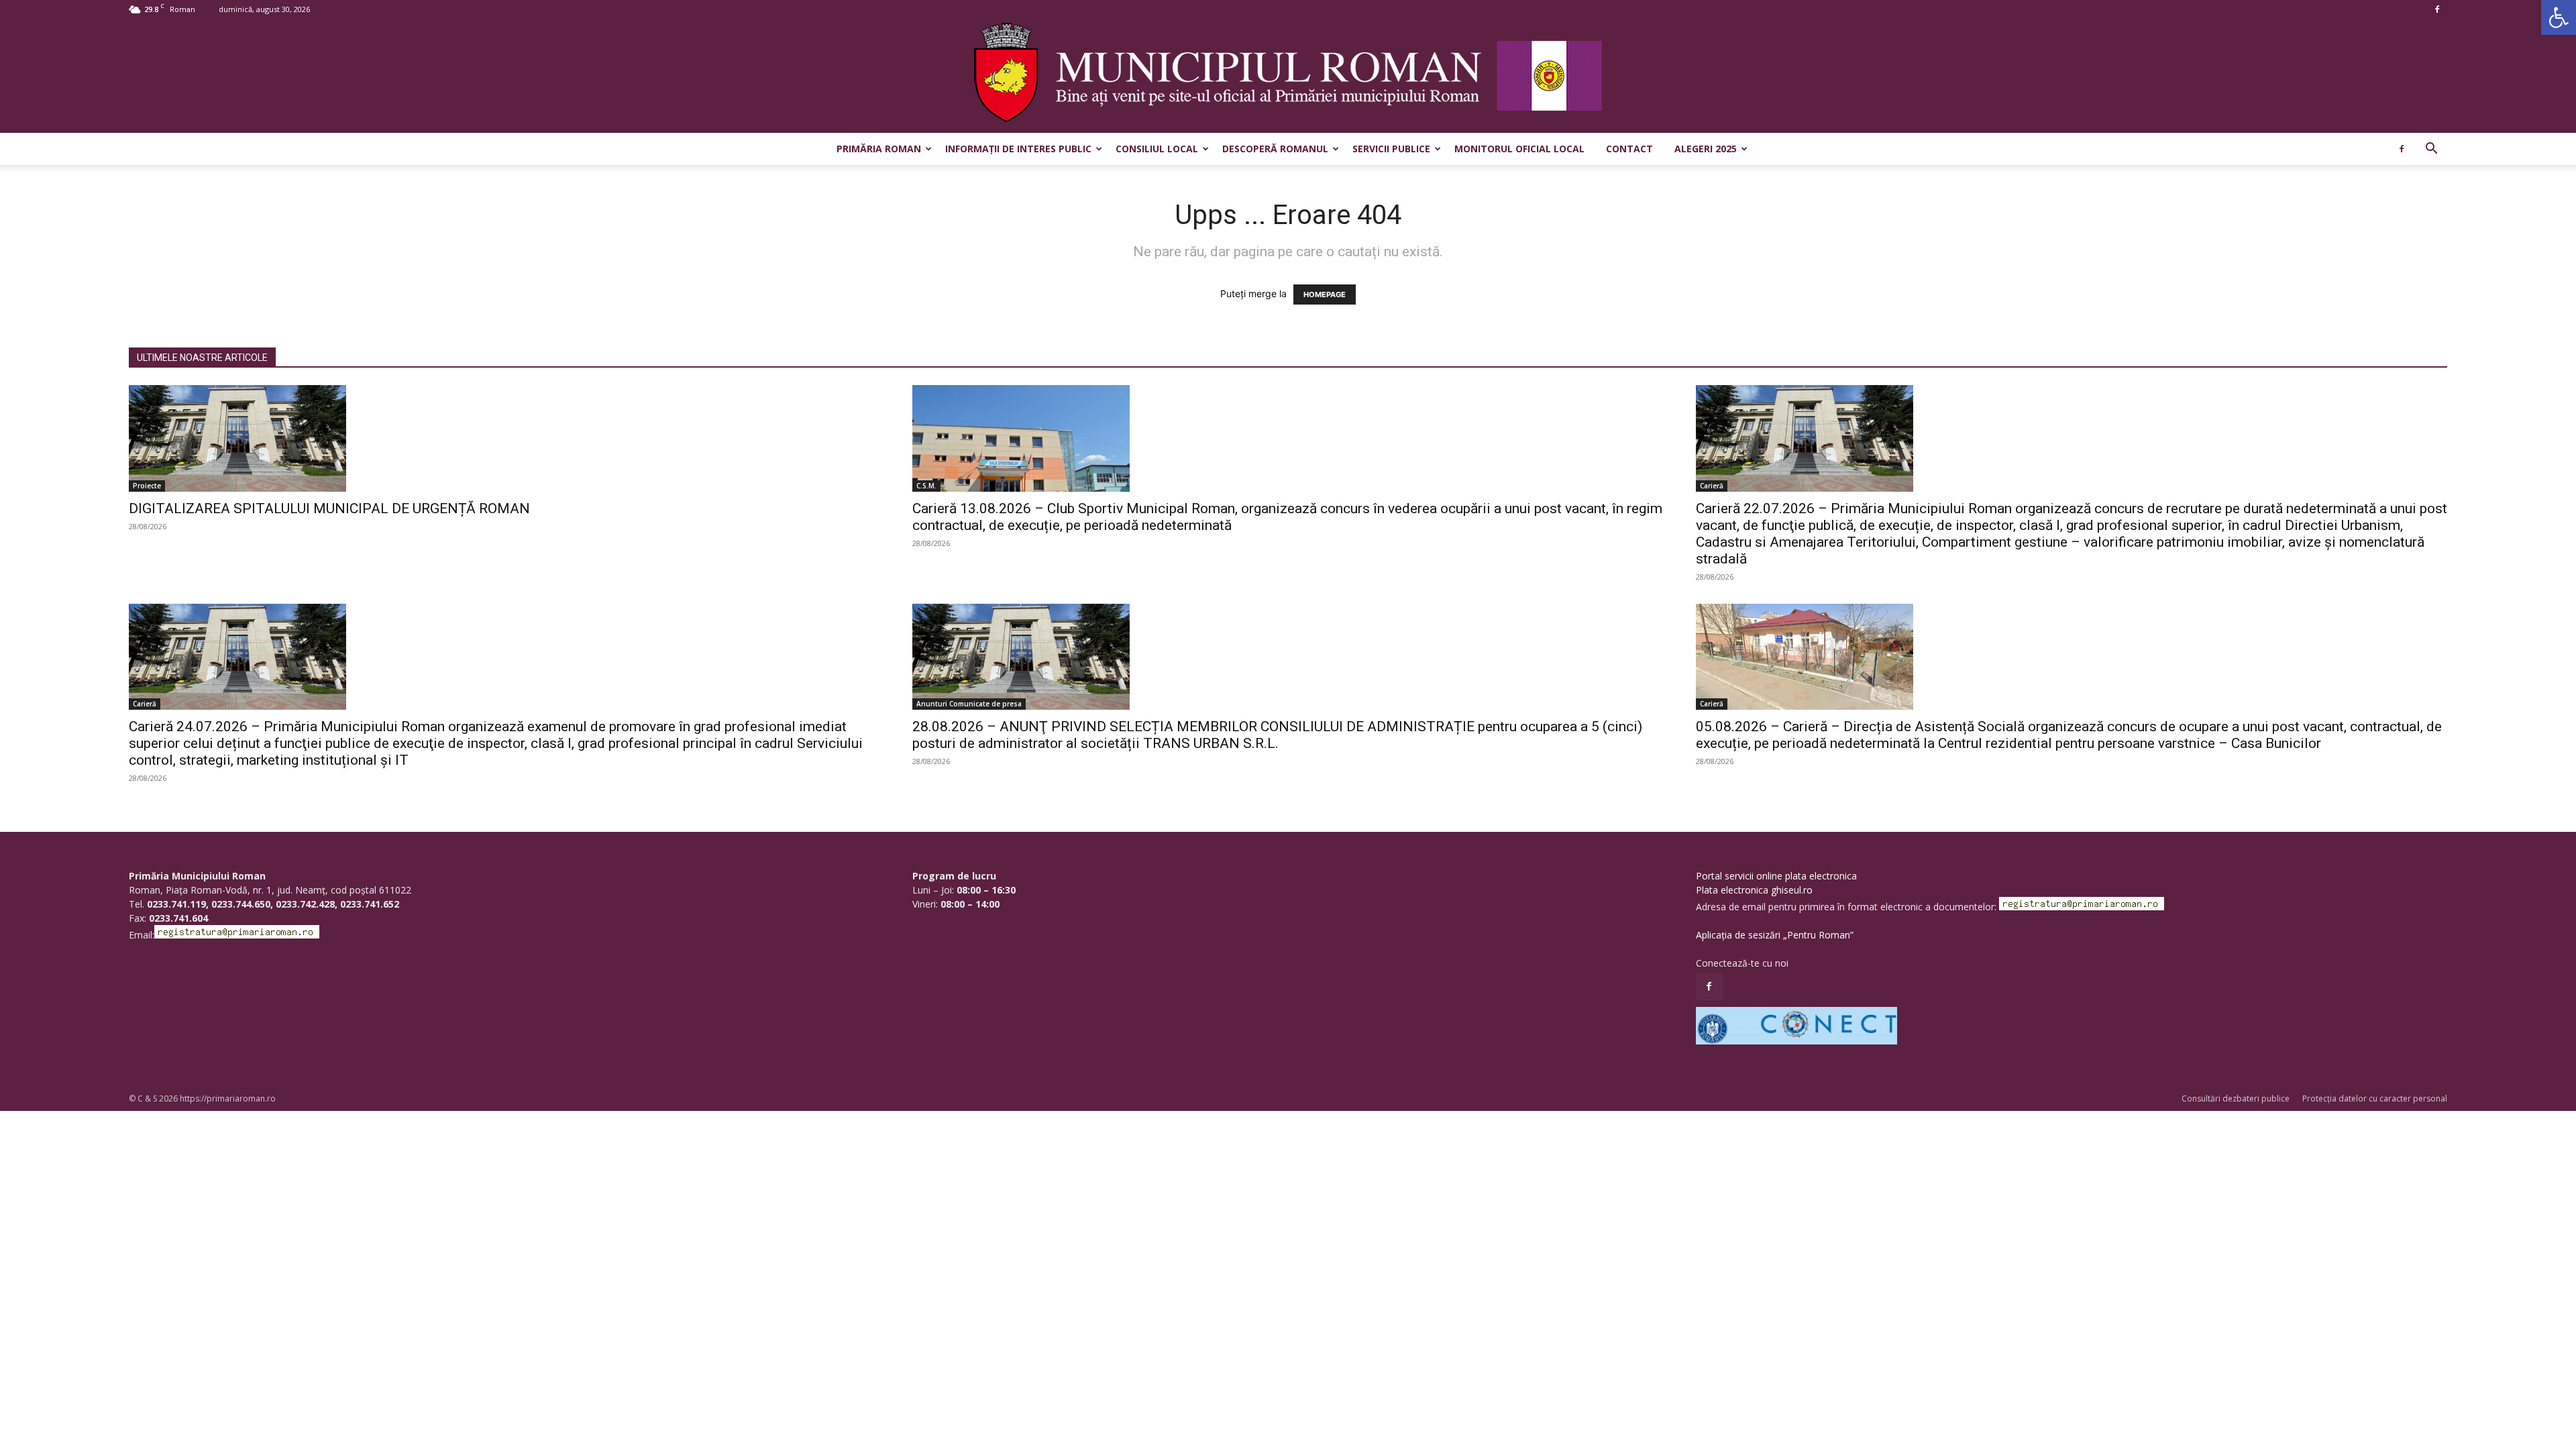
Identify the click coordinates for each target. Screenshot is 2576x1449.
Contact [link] (1629, 149)
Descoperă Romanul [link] (1275, 149)
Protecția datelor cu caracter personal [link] (2375, 1098)
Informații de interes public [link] (1018, 149)
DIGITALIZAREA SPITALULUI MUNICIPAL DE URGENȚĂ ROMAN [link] (329, 508)
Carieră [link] (1712, 486)
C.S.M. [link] (926, 486)
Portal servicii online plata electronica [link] (1776, 876)
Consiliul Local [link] (1157, 149)
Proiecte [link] (147, 486)
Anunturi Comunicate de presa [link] (969, 704)
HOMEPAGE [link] (1325, 294)
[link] (2559, 17)
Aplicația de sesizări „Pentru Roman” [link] (1775, 935)
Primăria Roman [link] (879, 149)
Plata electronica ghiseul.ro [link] (1754, 890)
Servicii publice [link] (1391, 149)
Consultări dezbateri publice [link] (2236, 1098)
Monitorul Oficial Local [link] (1519, 149)
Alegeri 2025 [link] (1706, 149)
